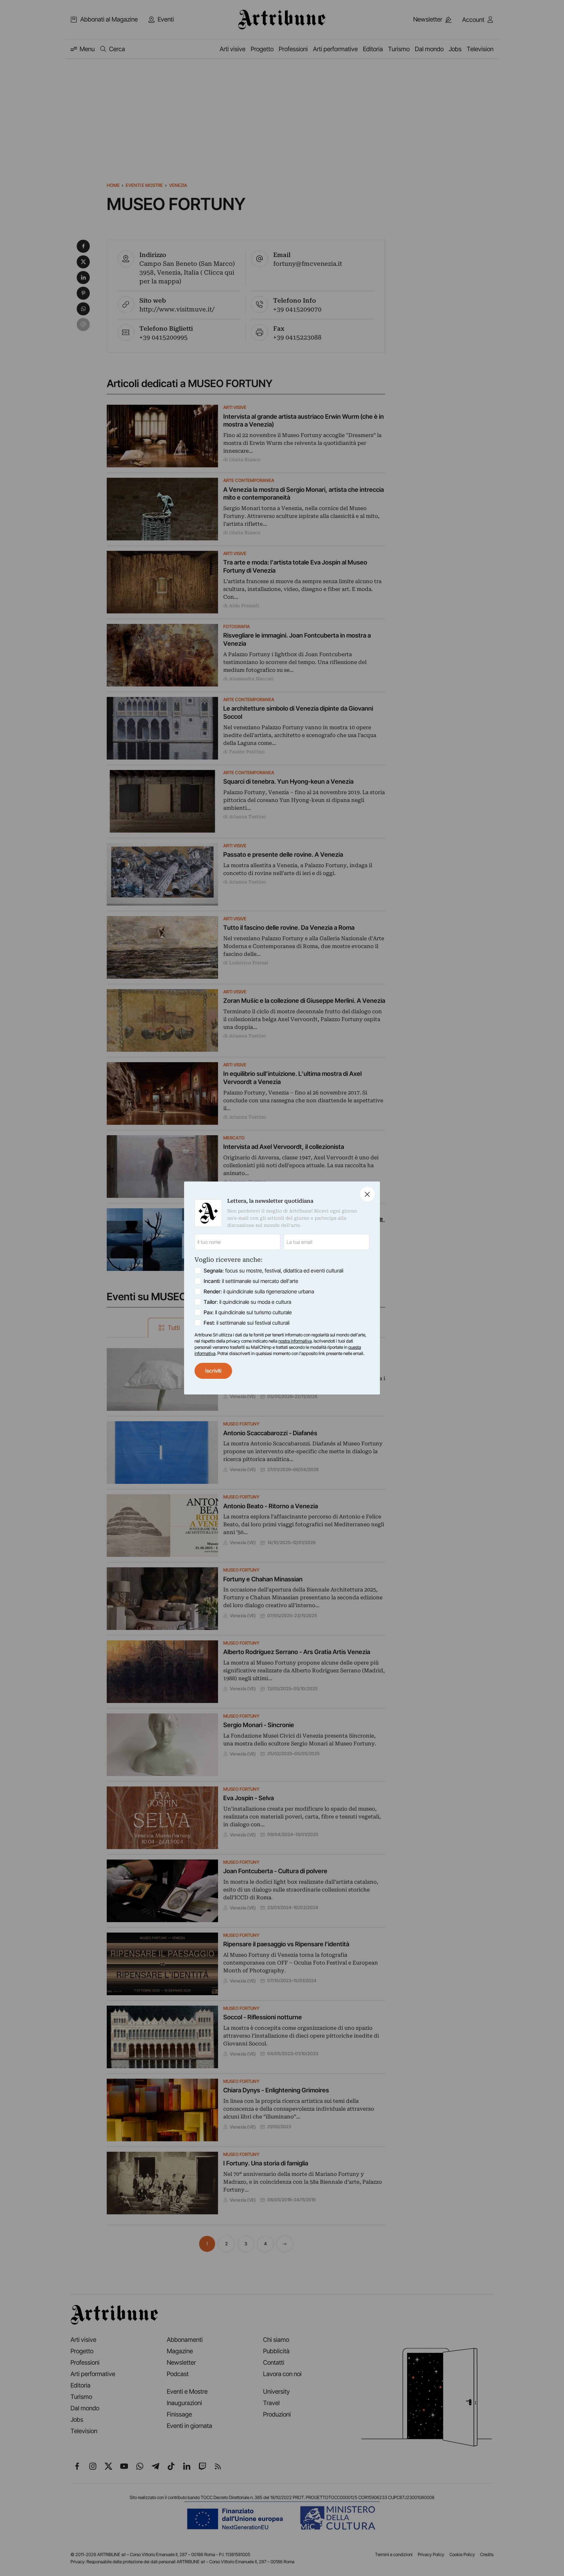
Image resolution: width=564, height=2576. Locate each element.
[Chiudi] (367, 1194)
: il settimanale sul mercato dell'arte (251, 1281)
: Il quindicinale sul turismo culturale (248, 1312)
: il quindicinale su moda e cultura (247, 1302)
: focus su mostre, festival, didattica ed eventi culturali (274, 1271)
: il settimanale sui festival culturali (247, 1323)
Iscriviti (213, 1371)
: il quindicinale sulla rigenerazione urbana (259, 1291)
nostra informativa (295, 1341)
